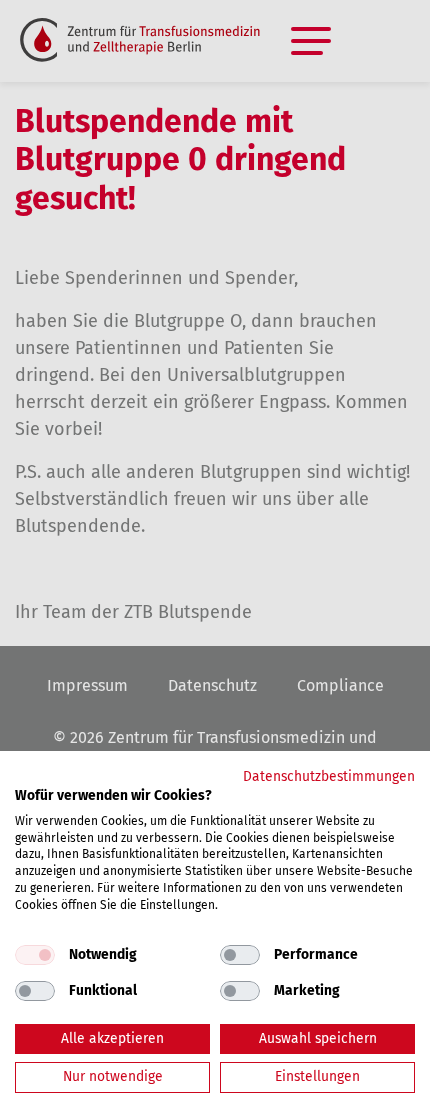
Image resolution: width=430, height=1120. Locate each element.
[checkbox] (35, 955)
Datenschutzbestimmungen (329, 776)
